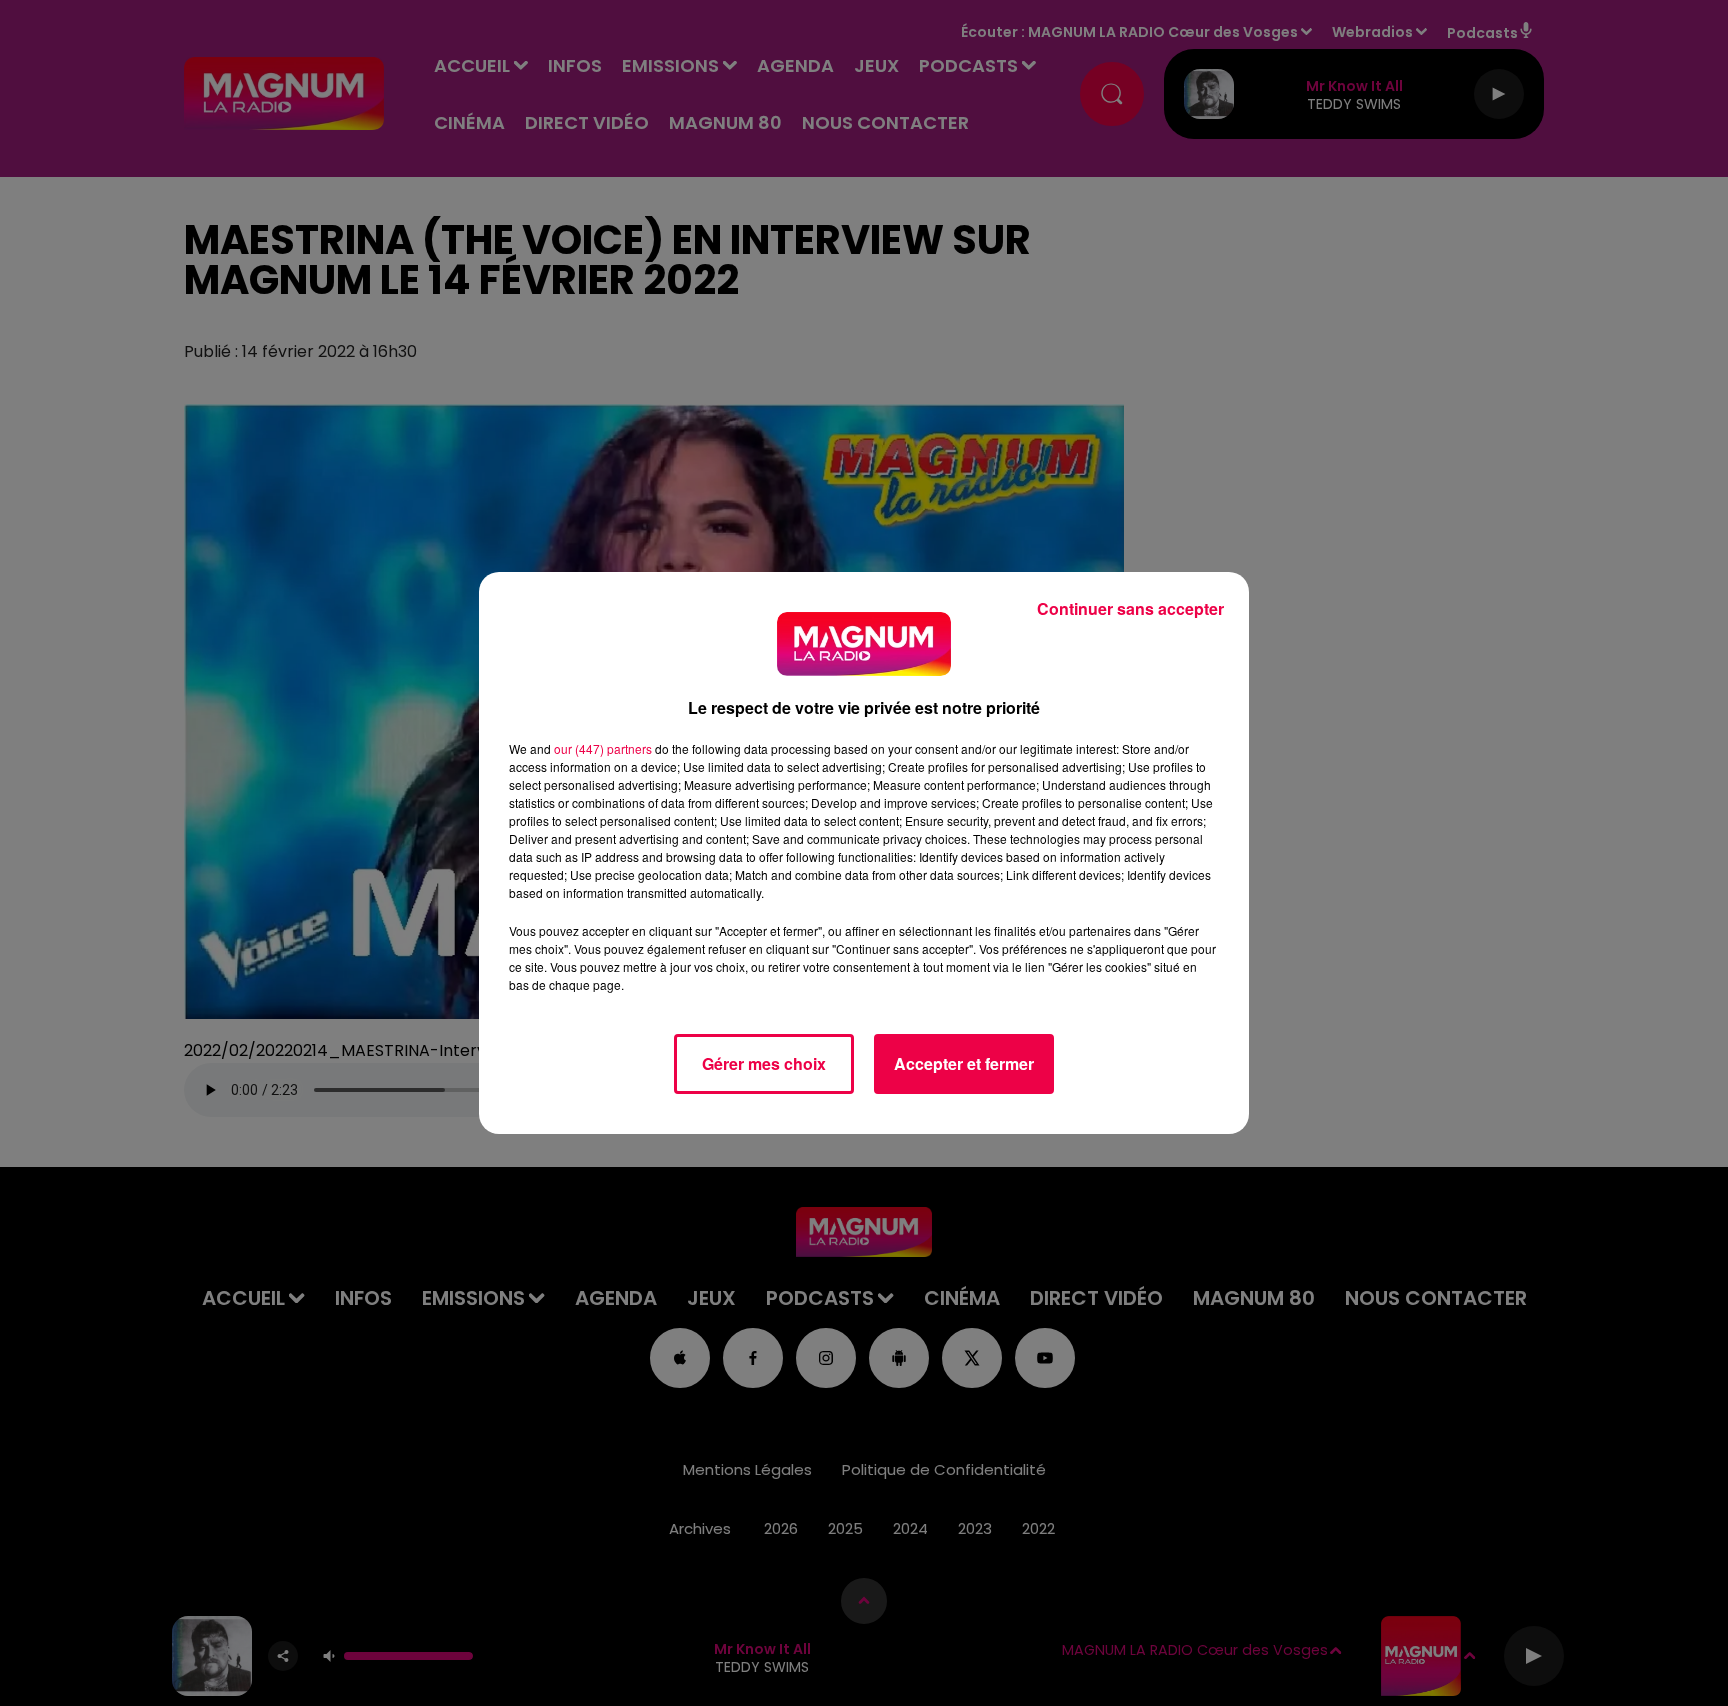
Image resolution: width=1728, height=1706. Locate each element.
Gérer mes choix (764, 1063)
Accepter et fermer (964, 1063)
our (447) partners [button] (603, 748)
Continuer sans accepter (1130, 608)
